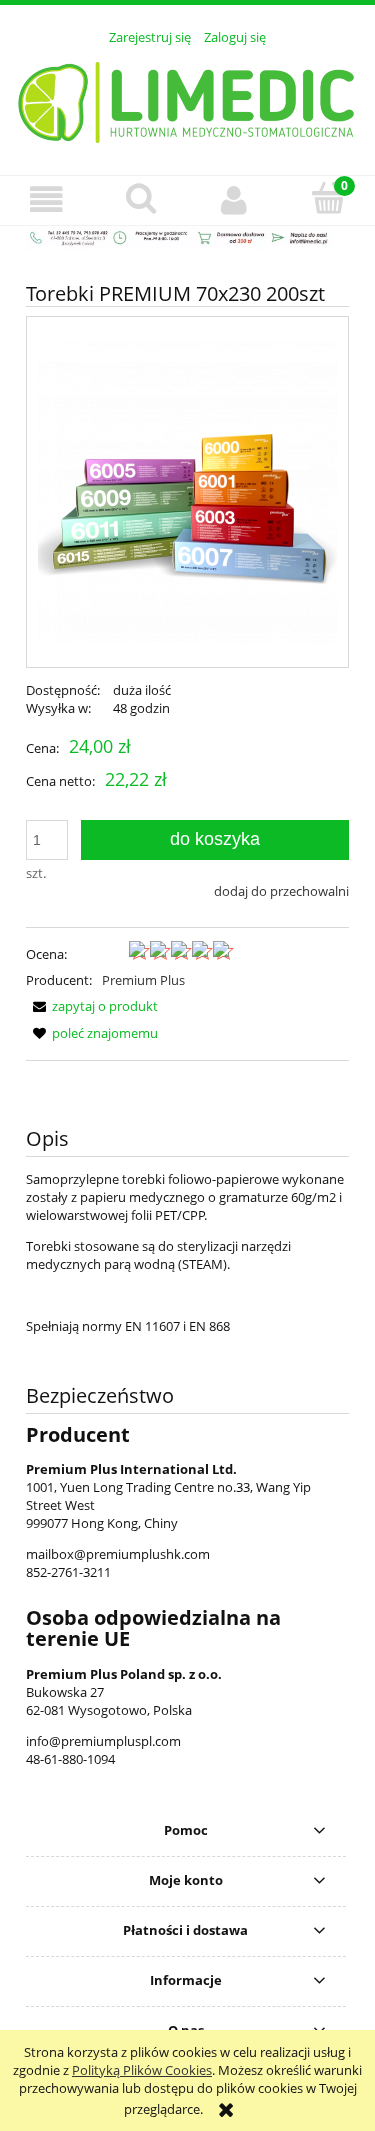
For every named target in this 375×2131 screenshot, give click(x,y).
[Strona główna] (187, 99)
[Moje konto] (235, 199)
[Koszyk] (328, 198)
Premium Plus (143, 980)
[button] (47, 199)
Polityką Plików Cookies (142, 2070)
